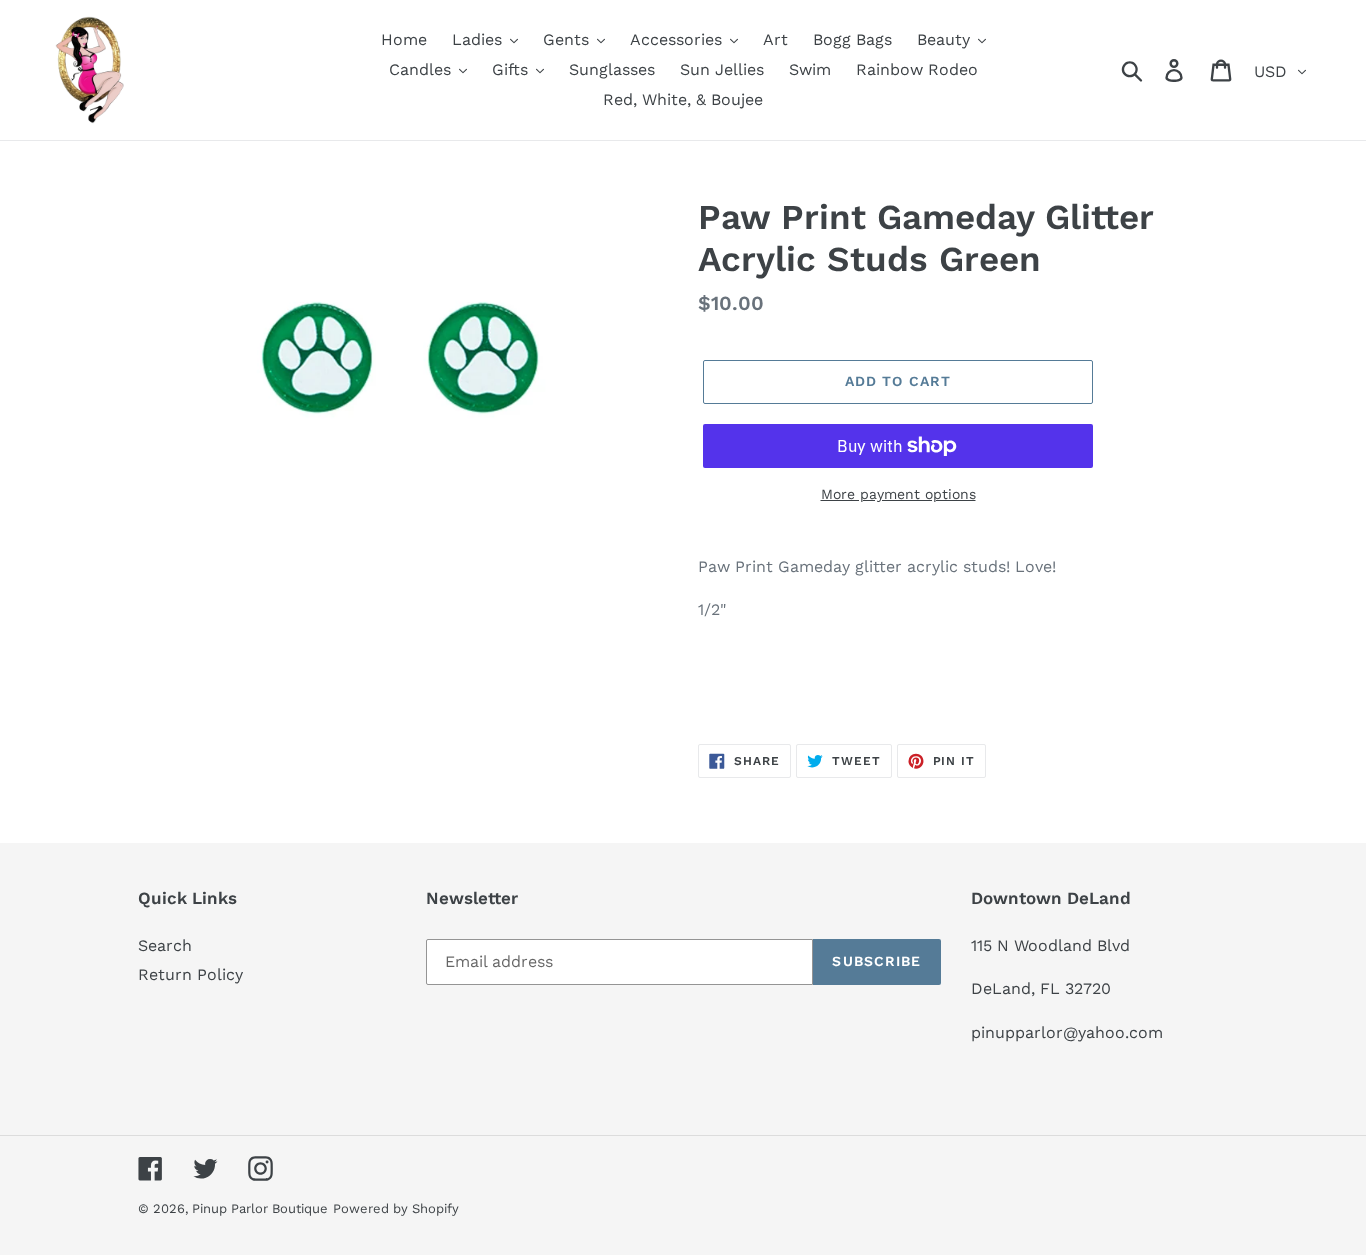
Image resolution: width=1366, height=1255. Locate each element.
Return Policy (190, 974)
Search (165, 945)
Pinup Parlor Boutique (260, 1208)
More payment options (898, 494)
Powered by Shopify (396, 1208)
